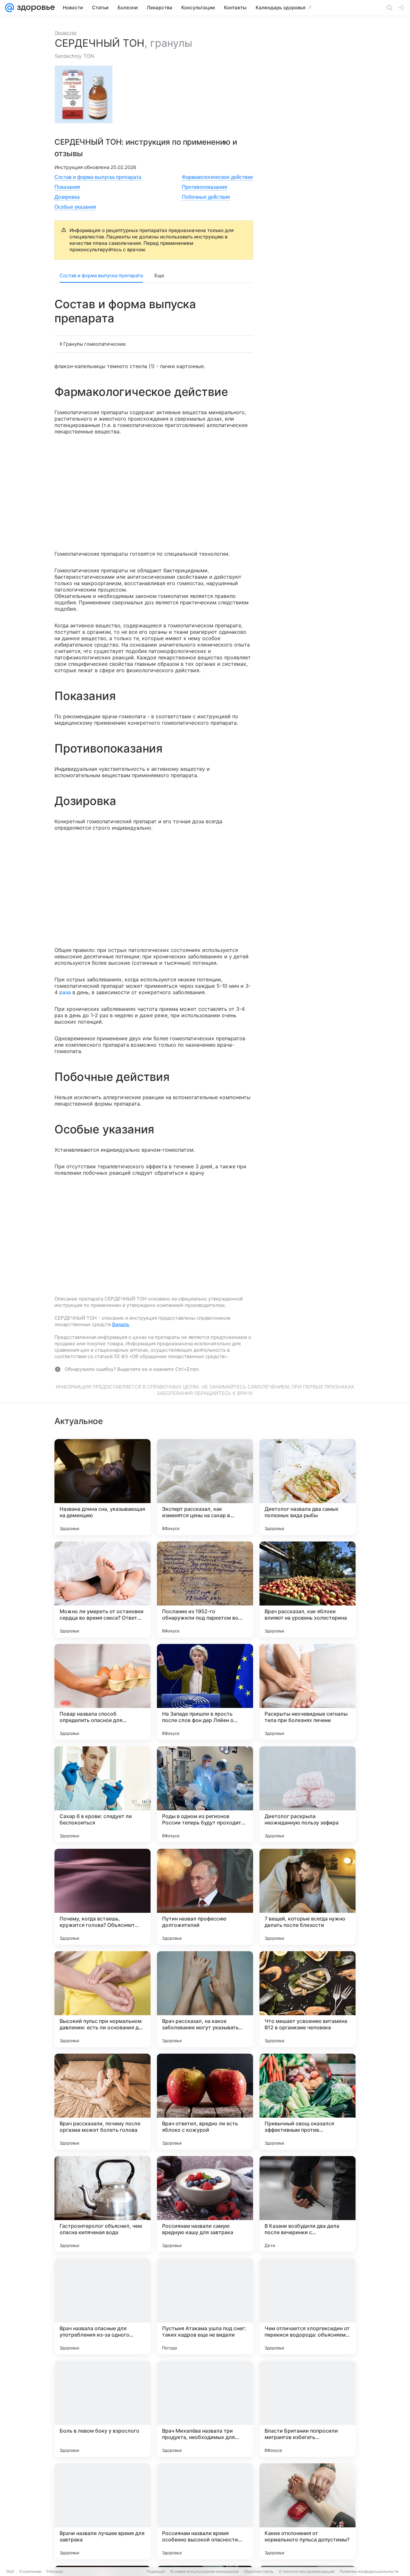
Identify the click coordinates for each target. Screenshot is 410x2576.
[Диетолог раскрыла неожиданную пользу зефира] (307, 1794)
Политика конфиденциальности (369, 2571)
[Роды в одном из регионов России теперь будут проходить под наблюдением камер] (205, 1794)
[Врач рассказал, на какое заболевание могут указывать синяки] (205, 1999)
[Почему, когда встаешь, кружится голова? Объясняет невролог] (102, 1897)
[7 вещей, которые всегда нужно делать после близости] (307, 1897)
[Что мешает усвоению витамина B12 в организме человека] (307, 1999)
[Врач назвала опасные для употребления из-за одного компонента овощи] (102, 2306)
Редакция (156, 2571)
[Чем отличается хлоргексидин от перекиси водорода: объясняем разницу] (307, 2306)
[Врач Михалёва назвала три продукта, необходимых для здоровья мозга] (205, 2409)
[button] (86, 94)
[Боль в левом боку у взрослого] (102, 2409)
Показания (67, 187)
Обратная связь (259, 2571)
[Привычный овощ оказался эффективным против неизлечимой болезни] (307, 2102)
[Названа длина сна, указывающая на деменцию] (102, 1487)
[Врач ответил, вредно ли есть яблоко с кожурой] (205, 2102)
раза (65, 992)
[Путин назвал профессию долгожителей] (205, 1897)
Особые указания (75, 207)
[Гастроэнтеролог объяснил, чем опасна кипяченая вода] (102, 2204)
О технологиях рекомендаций (307, 2571)
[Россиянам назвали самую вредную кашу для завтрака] (205, 2204)
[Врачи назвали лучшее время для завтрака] (102, 2511)
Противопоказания (205, 187)
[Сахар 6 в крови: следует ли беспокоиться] (102, 1794)
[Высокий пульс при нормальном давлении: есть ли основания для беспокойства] (102, 1999)
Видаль (121, 1324)
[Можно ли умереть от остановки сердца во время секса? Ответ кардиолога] (102, 1590)
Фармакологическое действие (217, 177)
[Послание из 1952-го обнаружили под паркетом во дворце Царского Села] (205, 1590)
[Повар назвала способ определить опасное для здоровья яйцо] (102, 1692)
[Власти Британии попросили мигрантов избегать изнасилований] (307, 2409)
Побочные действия (206, 197)
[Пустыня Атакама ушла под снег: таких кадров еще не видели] (205, 2306)
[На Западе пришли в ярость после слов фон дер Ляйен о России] (205, 1692)
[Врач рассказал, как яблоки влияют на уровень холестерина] (307, 1590)
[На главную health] (35, 8)
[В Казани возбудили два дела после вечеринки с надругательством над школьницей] (307, 2204)
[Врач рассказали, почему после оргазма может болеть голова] (102, 2102)
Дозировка (67, 197)
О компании (30, 2571)
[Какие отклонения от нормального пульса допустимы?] (307, 2511)
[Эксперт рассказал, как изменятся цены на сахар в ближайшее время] (205, 1487)
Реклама (55, 2571)
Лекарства (66, 33)
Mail (10, 2571)
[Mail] (10, 8)
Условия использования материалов (204, 2571)
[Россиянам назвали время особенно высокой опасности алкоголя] (205, 2511)
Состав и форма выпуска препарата (98, 177)
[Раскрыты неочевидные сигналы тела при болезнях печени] (307, 1692)
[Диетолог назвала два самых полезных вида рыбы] (307, 1487)
